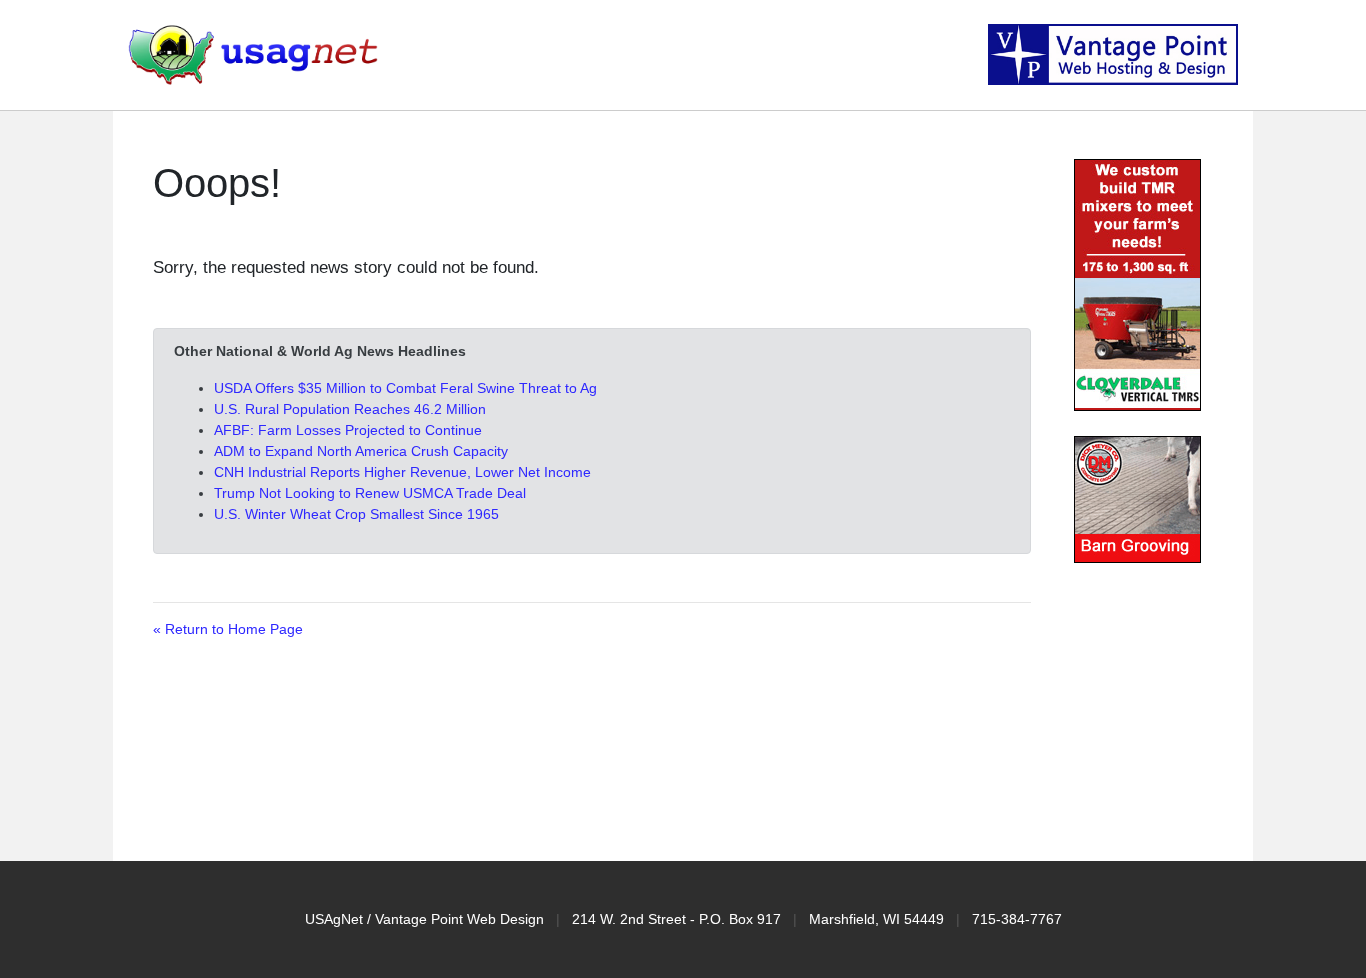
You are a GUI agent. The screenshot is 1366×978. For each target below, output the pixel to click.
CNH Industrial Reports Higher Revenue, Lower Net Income (402, 472)
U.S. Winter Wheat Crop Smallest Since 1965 (356, 514)
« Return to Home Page (228, 629)
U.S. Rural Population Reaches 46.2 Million (350, 409)
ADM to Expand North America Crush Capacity (361, 451)
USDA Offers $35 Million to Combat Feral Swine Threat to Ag (405, 388)
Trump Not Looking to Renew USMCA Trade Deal (370, 493)
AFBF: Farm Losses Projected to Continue (348, 430)
